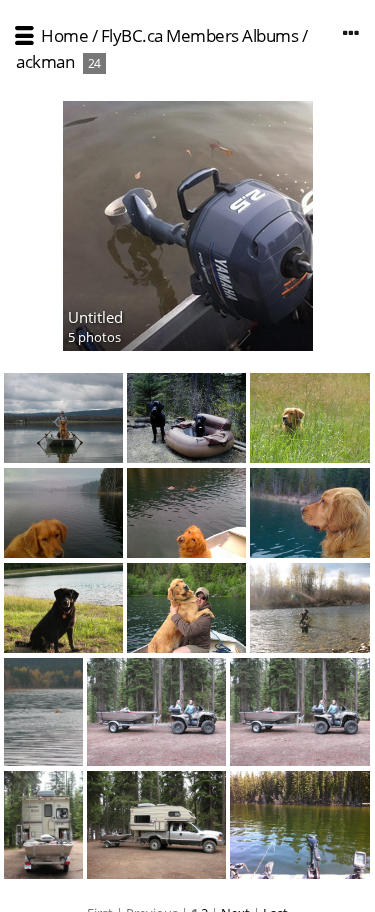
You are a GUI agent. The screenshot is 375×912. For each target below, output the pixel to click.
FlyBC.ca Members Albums (200, 35)
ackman (45, 61)
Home (64, 35)
